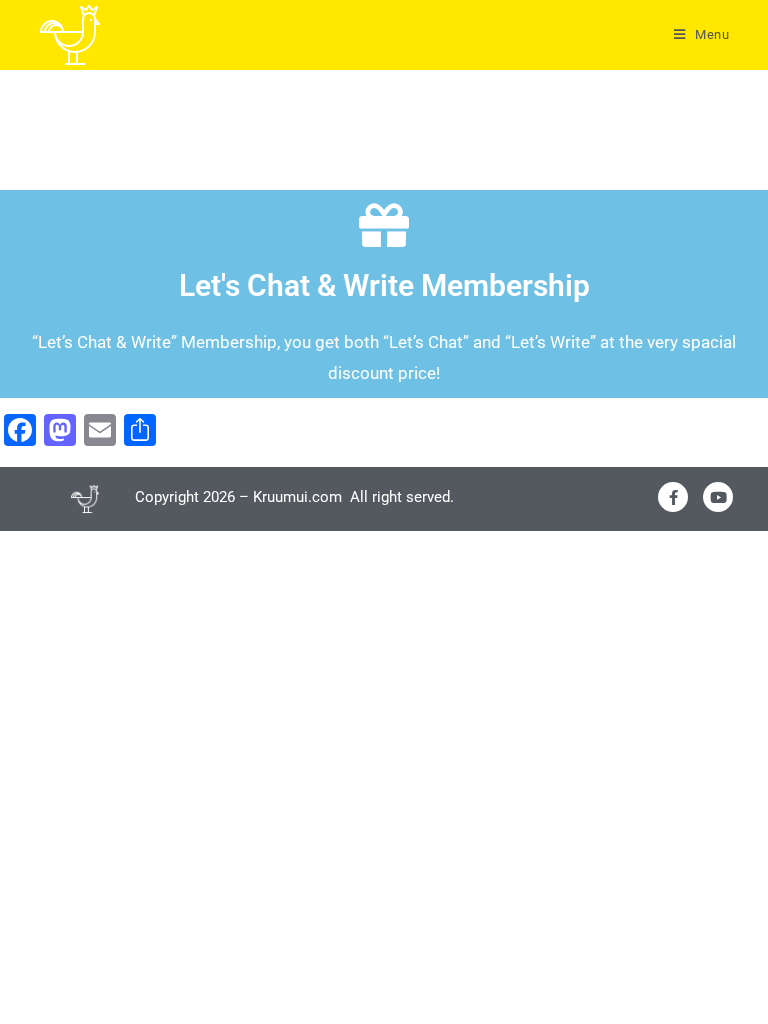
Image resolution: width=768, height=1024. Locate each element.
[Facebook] (673, 497)
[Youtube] (718, 497)
